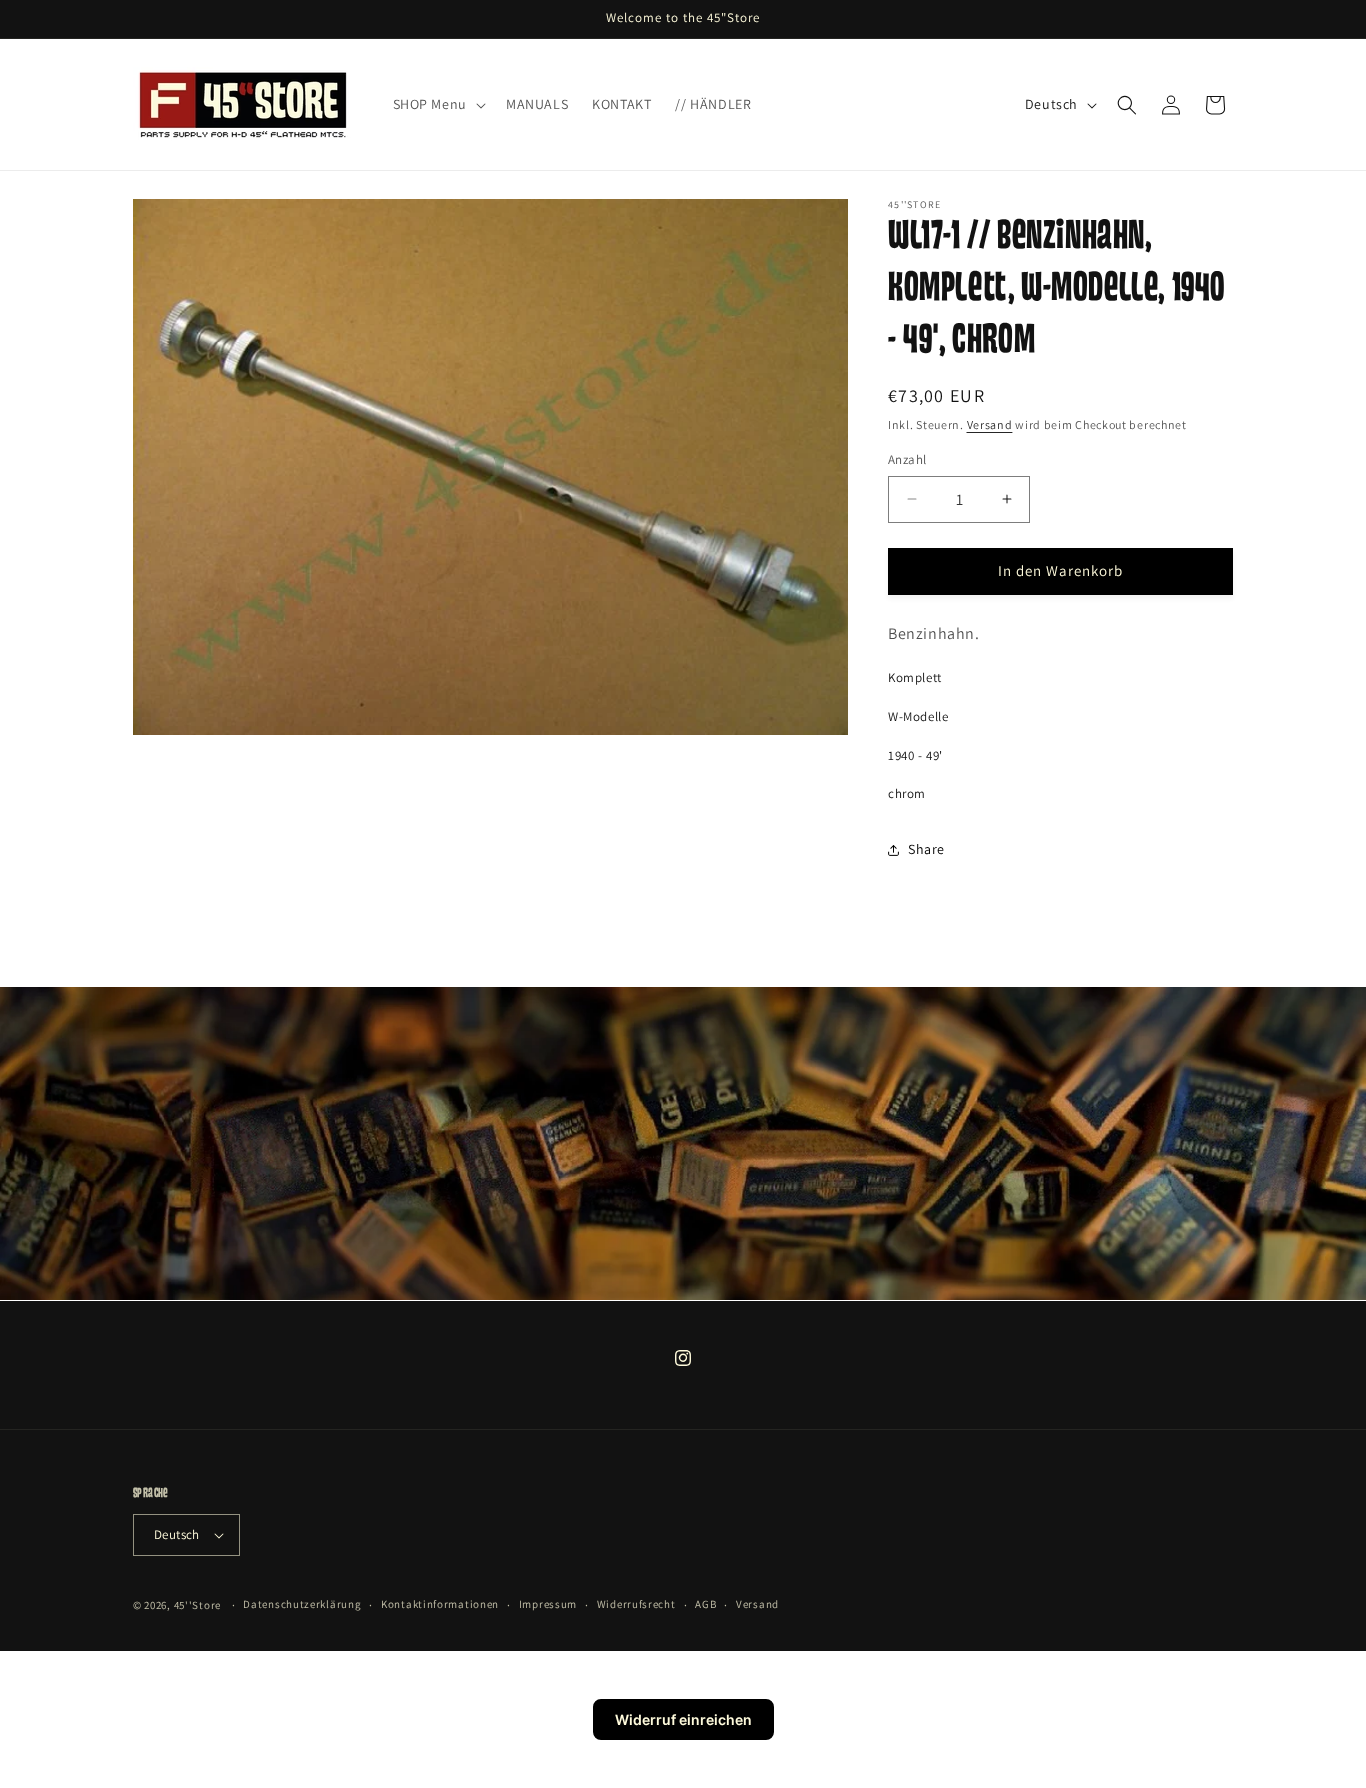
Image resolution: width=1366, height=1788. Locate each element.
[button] (437, 104)
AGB (705, 1604)
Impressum (548, 1604)
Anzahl (907, 459)
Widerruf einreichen (683, 1719)
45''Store (197, 1605)
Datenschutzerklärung (302, 1604)
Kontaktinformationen (440, 1604)
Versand (990, 424)
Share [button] (926, 849)
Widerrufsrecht (636, 1604)
